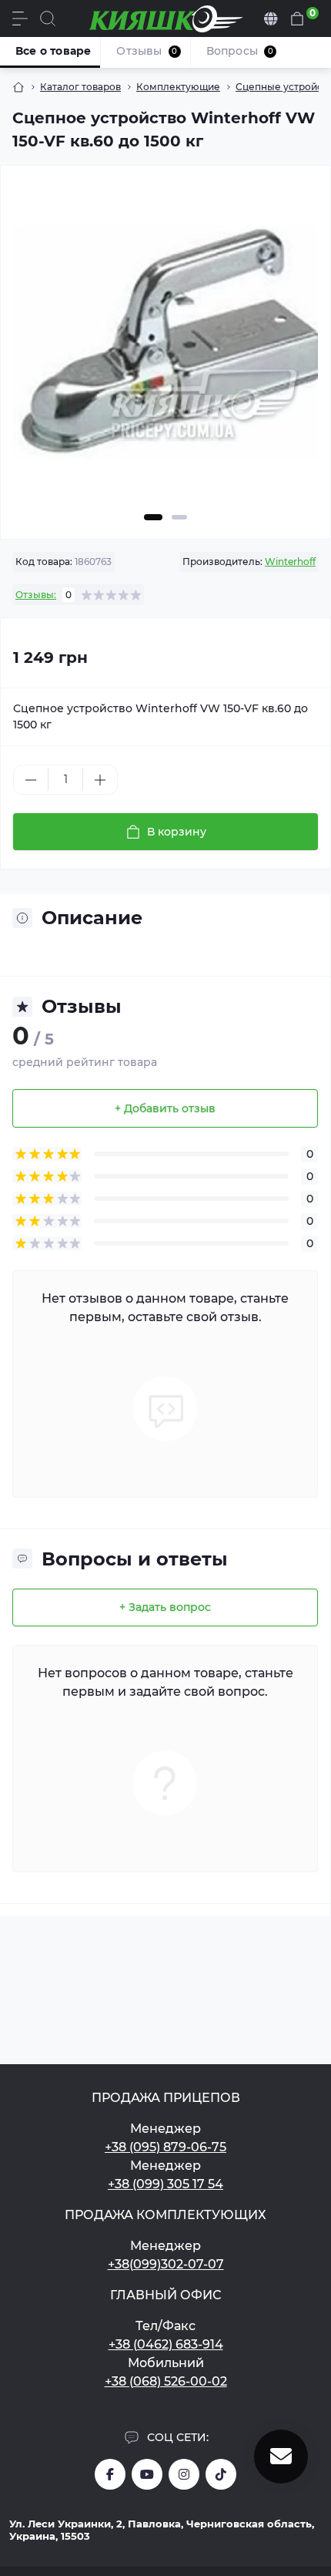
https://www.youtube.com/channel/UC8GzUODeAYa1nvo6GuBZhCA (147, 2474)
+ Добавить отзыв (165, 1108)
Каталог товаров (80, 87)
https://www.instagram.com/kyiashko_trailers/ (184, 2474)
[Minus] (31, 780)
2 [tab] (179, 517)
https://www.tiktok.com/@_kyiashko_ (221, 2474)
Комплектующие (178, 87)
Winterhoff (290, 562)
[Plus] (100, 780)
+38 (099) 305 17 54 (165, 2184)
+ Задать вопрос (165, 1607)
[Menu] (20, 18)
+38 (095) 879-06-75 (165, 2147)
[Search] (48, 18)
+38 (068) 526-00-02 (166, 2381)
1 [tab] (153, 517)
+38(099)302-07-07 (166, 2264)
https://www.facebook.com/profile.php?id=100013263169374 (110, 2474)
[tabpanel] (165, 349)
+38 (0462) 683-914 (166, 2344)
